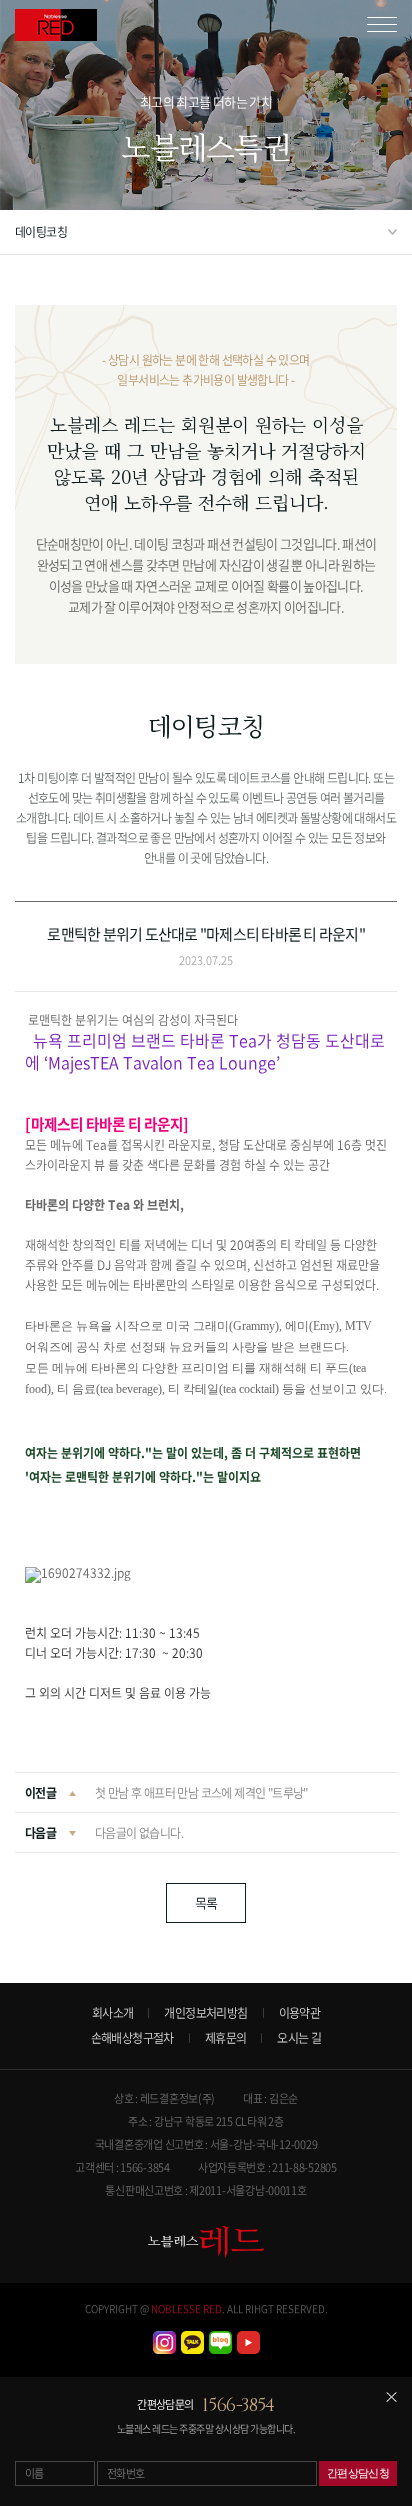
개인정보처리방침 (205, 2013)
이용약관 (300, 2013)
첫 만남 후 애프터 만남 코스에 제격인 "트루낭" (201, 1793)
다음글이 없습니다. (139, 1833)
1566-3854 (238, 2405)
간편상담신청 (358, 2473)
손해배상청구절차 (132, 2038)
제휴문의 (226, 2038)
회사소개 (113, 2013)
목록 (206, 1902)
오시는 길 (299, 2038)
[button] (206, 1084)
